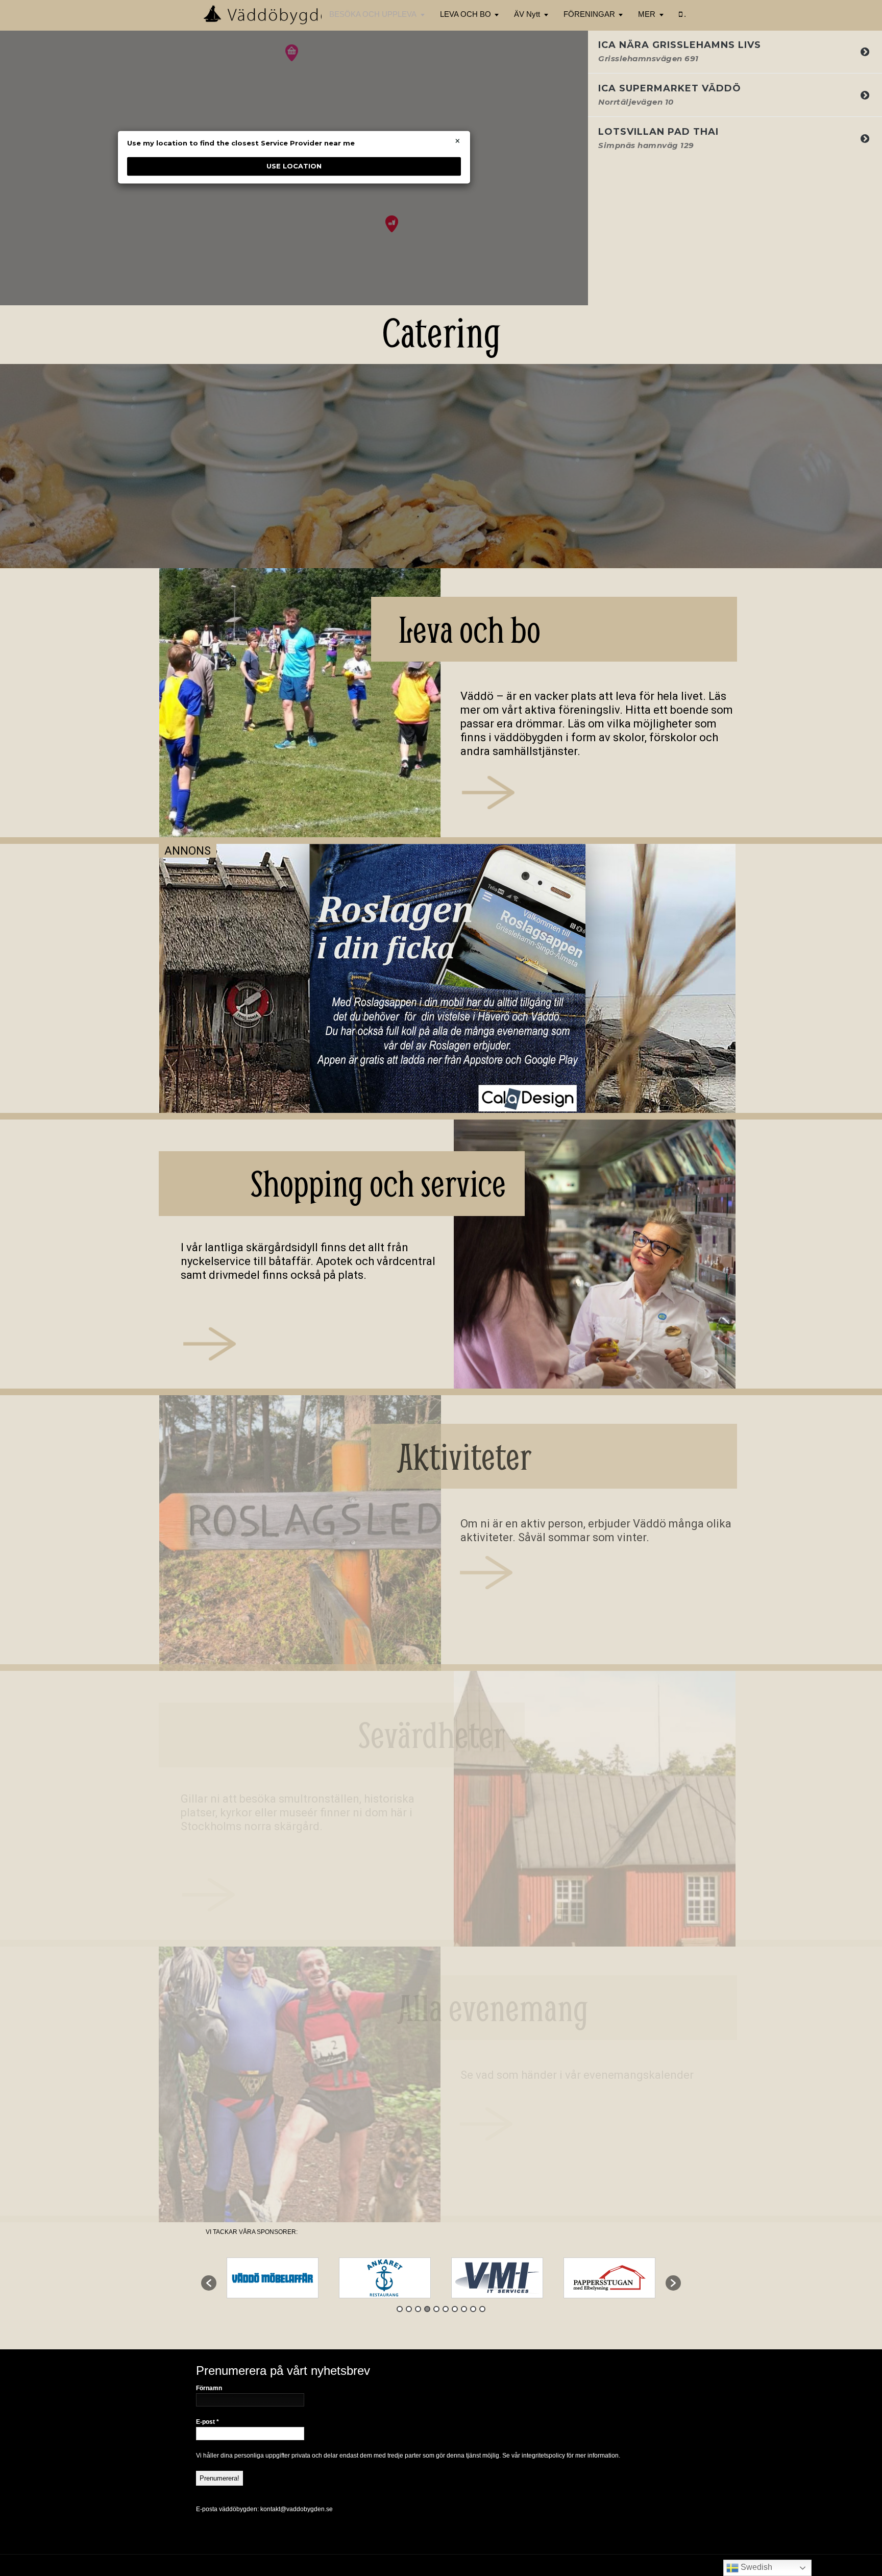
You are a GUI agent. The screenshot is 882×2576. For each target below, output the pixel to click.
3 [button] (418, 2309)
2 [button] (409, 2309)
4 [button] (427, 2309)
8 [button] (464, 2309)
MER (647, 14)
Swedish (755, 2567)
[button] (209, 2283)
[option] (273, 2278)
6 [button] (446, 2309)
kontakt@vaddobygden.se (297, 2509)
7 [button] (455, 2309)
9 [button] (473, 2309)
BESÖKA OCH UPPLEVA (373, 14)
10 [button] (482, 2309)
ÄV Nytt (527, 14)
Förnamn (209, 2388)
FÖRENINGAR (589, 14)
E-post (207, 2422)
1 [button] (400, 2309)
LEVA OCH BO (465, 14)
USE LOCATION (294, 166)
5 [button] (436, 2309)
